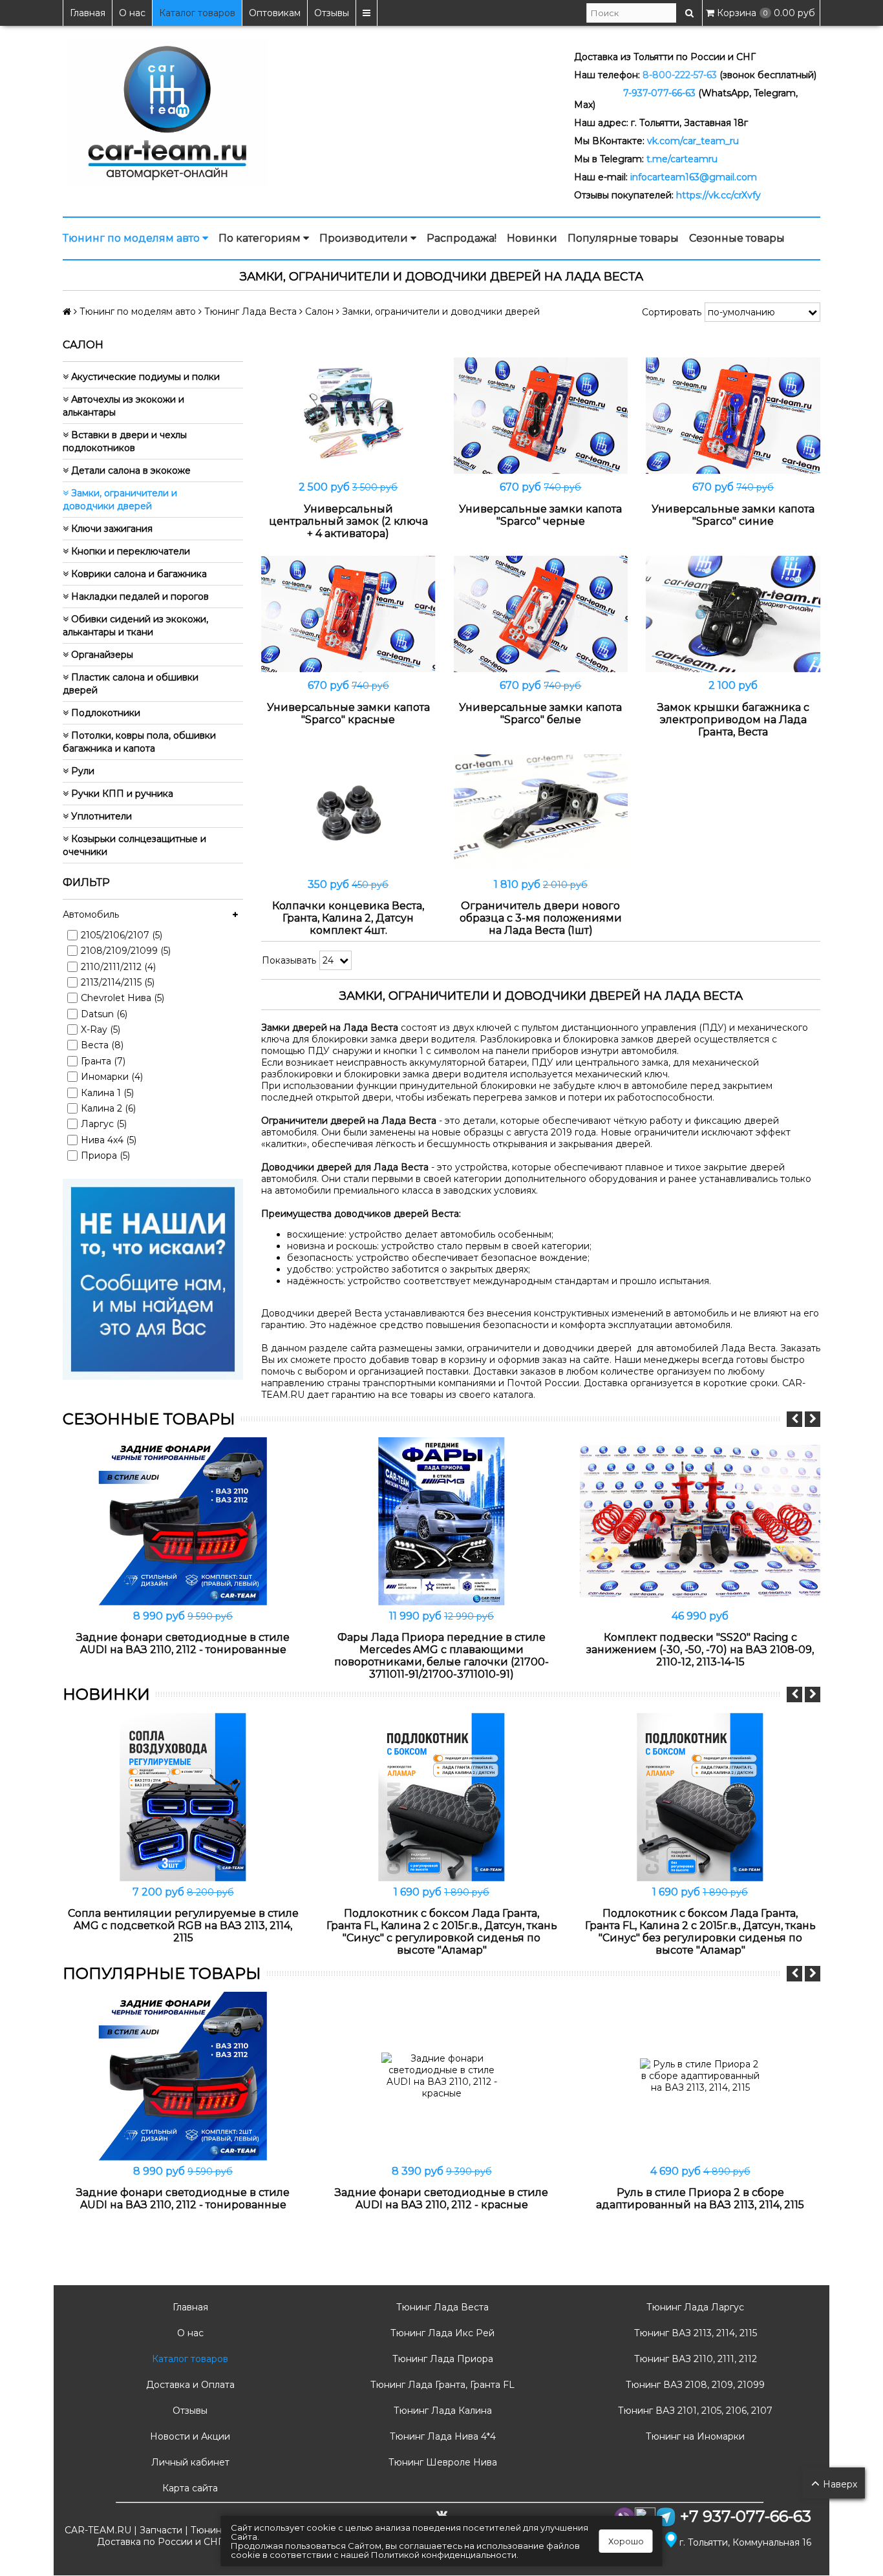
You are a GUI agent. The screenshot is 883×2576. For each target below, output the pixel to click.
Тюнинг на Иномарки (694, 2436)
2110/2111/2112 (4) (118, 967)
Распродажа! (462, 238)
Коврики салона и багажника (138, 574)
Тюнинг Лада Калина (441, 2411)
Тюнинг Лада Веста (441, 2307)
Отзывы (332, 13)
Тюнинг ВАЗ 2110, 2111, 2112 (694, 2359)
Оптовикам (275, 13)
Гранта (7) (103, 1061)
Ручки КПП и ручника (121, 794)
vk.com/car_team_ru (693, 141)
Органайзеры (101, 655)
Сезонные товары (737, 238)
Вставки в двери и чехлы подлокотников (125, 441)
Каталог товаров (197, 13)
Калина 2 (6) (108, 1108)
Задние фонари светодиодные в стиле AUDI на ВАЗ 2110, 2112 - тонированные (183, 1643)
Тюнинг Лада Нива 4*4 (441, 2436)
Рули (81, 771)
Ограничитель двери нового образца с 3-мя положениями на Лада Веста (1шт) (541, 918)
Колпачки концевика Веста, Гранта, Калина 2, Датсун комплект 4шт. (348, 918)
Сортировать (672, 312)
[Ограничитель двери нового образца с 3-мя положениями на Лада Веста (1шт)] (541, 813)
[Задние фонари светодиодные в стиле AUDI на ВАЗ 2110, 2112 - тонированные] (183, 1521)
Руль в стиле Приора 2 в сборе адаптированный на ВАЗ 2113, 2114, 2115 (700, 2199)
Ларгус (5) (104, 1124)
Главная (88, 13)
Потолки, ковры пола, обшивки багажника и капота (139, 742)
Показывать (289, 960)
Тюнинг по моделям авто (133, 238)
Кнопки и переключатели (129, 551)
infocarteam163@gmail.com (694, 177)
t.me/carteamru (682, 159)
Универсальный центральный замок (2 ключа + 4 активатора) (348, 521)
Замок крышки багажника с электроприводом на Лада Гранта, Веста (733, 720)
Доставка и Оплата (189, 2385)
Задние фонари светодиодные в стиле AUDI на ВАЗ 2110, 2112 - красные (441, 2199)
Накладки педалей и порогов (139, 596)
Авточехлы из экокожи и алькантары (123, 406)
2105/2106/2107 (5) (122, 935)
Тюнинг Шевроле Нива (441, 2462)
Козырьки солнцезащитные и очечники (134, 845)
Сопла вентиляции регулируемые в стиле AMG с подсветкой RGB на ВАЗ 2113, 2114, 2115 (183, 1926)
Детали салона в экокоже (130, 470)
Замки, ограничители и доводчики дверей (120, 500)
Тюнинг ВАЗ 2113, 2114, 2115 (694, 2333)
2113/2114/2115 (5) (118, 982)
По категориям (261, 238)
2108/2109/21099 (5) (126, 951)
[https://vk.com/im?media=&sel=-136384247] (153, 1278)
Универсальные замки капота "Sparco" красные (348, 713)
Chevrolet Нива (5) (122, 998)
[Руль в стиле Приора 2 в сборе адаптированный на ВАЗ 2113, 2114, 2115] (700, 2076)
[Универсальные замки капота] (541, 416)
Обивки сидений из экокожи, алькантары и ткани (135, 626)
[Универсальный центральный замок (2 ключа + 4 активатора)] (348, 416)
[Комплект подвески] (700, 1521)
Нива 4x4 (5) (109, 1140)
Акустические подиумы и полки (144, 377)
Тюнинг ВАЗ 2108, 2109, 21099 (694, 2385)
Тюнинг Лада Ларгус (694, 2307)
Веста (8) (102, 1045)
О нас (132, 13)
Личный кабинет (189, 2462)
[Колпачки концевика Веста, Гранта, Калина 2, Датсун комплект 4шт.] (348, 813)
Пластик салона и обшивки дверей (131, 684)
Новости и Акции (189, 2436)
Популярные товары (623, 238)
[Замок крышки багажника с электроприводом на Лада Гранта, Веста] (733, 614)
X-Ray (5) (101, 1029)
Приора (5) (105, 1156)
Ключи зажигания (111, 529)
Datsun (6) (104, 1014)
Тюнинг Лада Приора (441, 2359)
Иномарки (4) (112, 1077)
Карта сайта (189, 2488)
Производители (365, 238)
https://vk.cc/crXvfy (718, 195)
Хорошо (626, 2541)
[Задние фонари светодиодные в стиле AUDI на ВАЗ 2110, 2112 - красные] (441, 2076)
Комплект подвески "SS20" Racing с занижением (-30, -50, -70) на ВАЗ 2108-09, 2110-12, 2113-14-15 (700, 1650)
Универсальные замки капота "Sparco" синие (733, 515)
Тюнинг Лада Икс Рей (441, 2333)
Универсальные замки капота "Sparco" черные (540, 515)
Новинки (532, 238)
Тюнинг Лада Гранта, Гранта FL (441, 2385)
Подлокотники (104, 713)
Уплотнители (100, 816)
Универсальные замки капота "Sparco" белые (540, 713)
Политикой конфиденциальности (444, 2555)
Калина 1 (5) (107, 1093)
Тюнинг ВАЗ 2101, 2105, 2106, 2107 (694, 2411)
